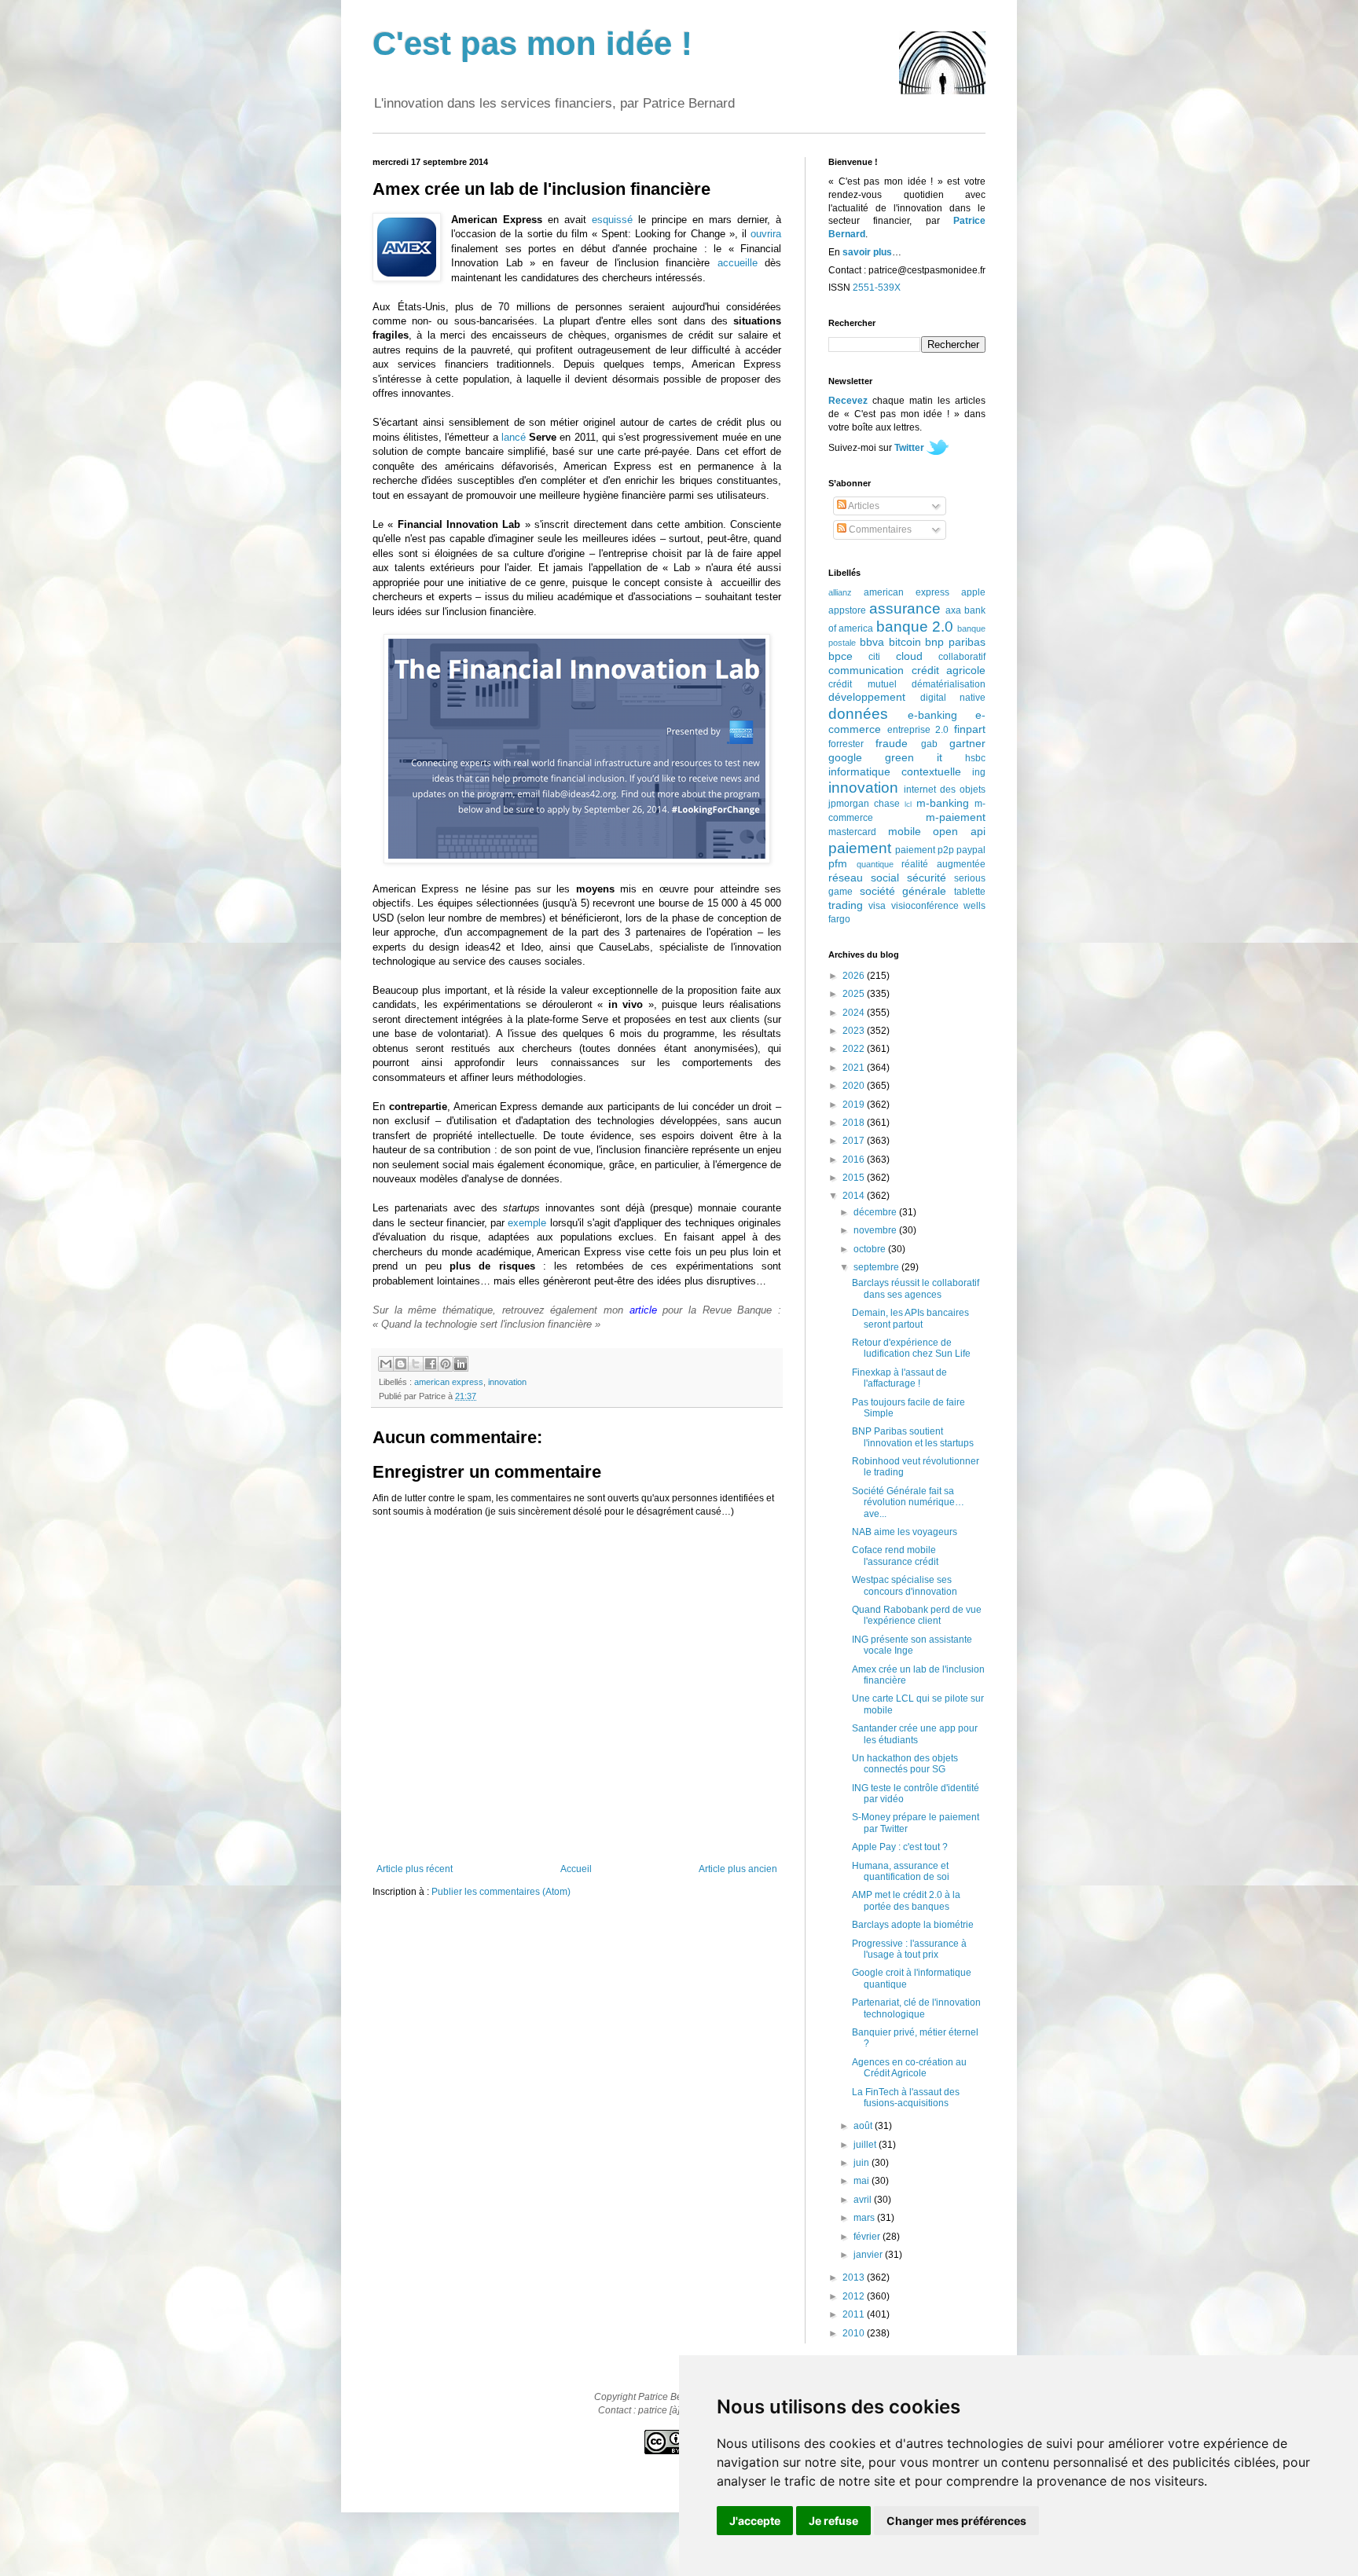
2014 (855, 1196)
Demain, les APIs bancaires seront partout (910, 1318)
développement (867, 697)
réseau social (864, 878)
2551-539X (877, 288)
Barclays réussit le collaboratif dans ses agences (916, 1288)
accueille (738, 263)
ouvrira (766, 234)
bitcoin (905, 642)
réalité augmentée (943, 864)
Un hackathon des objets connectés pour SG (905, 1764)
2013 (855, 2277)
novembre (876, 1230)
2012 (855, 2296)
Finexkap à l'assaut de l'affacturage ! (899, 1378)
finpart (970, 729)
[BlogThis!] (401, 1364)
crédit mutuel (863, 684)
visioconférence (925, 906)
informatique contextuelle (895, 771)
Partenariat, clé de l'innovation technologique (916, 2008)
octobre (871, 1249)
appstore (847, 610)
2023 (855, 1031)
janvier (869, 2255)
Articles (863, 506)
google (845, 757)
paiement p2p (925, 850)
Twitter (909, 448)
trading (846, 905)
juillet (866, 2145)
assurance (905, 608)
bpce (840, 656)
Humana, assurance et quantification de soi (901, 1871)
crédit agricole (949, 670)
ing (979, 772)
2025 (855, 994)
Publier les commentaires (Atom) (501, 1892)
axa (953, 610)
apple (973, 592)
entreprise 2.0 (918, 730)
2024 (855, 1013)
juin (863, 2163)
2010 (855, 2333)
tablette (970, 892)
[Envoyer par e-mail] (386, 1364)
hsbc (975, 758)
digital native (953, 698)
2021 (855, 1068)
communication (866, 670)
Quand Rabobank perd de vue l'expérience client (917, 1615)
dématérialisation (949, 684)
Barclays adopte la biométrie (913, 1925)
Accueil (576, 1869)
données (858, 714)
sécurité (927, 878)
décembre (876, 1212)
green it (914, 757)
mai (863, 2181)
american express (449, 1382)
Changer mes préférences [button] (956, 2521)
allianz (840, 592)
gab (929, 744)
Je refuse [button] (833, 2521)
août (864, 2126)
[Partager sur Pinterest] (446, 1364)
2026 (855, 976)
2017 (855, 1141)
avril (864, 2200)
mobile (905, 831)
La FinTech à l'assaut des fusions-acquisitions (906, 2098)
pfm (838, 863)
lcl (908, 804)
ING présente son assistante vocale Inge (912, 1645)
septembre (877, 1267)
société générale (903, 891)
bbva (872, 642)
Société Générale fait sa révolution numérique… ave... (908, 1502)
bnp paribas (955, 642)
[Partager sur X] (416, 1364)
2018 (855, 1123)
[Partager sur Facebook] (431, 1364)
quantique (875, 864)
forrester (846, 744)
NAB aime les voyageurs (905, 1532)
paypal (971, 850)
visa (877, 906)
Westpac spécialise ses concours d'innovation (905, 1585)
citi (874, 657)
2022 (855, 1049)
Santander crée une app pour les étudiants (915, 1734)
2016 (855, 1160)
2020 (855, 1086)
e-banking (932, 715)
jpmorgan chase (864, 804)
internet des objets (945, 790)
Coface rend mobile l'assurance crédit (895, 1555)
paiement (860, 848)
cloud (909, 656)
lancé (514, 437)
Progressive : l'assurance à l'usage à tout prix (909, 1949)
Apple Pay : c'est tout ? (900, 1847)
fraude (892, 743)
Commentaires (879, 529)
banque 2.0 (915, 627)
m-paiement (956, 817)
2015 (855, 1178)
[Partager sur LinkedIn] (461, 1364)
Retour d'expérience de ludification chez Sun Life (911, 1348)
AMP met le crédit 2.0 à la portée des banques (906, 1900)
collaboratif (962, 657)
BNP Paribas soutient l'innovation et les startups (913, 1437)
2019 (855, 1105)
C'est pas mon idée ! (532, 44)
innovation (507, 1382)
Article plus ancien (738, 1869)
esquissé (612, 220)
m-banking (943, 803)
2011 (855, 2314)
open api (959, 831)
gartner (967, 743)
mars (865, 2218)
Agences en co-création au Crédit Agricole (909, 2068)
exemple (527, 1223)
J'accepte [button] (755, 2521)
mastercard (852, 832)
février (868, 2237)
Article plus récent (415, 1869)
